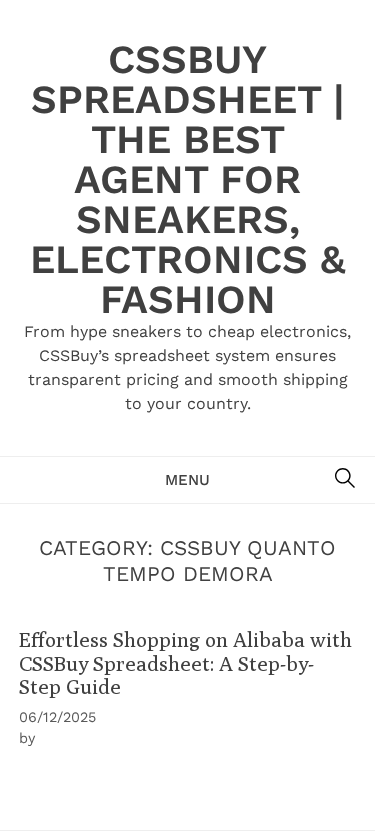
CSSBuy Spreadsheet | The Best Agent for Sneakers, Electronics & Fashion (188, 179)
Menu (187, 480)
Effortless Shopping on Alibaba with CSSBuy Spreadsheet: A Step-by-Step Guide (185, 663)
